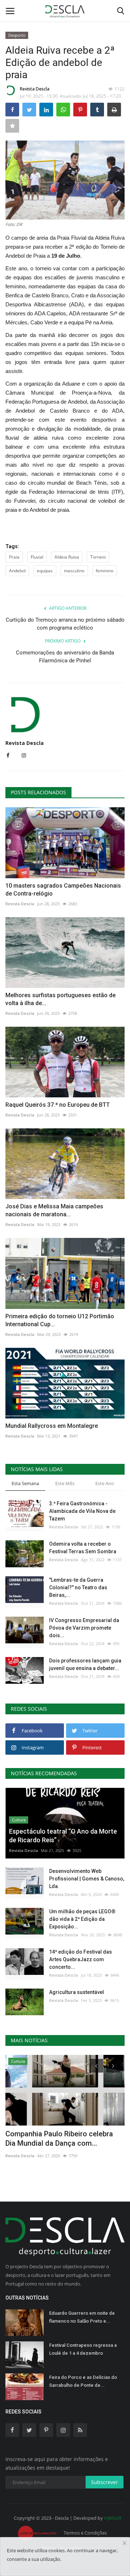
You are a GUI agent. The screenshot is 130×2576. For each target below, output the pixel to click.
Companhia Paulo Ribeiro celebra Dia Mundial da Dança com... (59, 2138)
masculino (74, 571)
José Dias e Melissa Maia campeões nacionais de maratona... (54, 1210)
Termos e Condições (85, 2533)
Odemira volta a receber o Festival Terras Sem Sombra (83, 1548)
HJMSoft (113, 2518)
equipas (45, 571)
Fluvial (37, 557)
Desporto (17, 35)
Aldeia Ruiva (67, 557)
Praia (14, 557)
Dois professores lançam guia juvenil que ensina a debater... (85, 1664)
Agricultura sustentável (77, 1992)
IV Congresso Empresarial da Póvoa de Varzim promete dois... (84, 1628)
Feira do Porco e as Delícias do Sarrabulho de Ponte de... (83, 2381)
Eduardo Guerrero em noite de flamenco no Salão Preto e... (82, 2317)
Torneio (98, 557)
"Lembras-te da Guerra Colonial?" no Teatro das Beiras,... (78, 1587)
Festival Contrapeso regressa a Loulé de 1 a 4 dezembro (83, 2349)
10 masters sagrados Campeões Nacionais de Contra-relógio (63, 890)
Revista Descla (35, 89)
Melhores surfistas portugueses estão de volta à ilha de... (60, 999)
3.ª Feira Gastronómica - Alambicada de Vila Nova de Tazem (82, 1511)
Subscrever (105, 2482)
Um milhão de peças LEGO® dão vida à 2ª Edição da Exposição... (82, 1919)
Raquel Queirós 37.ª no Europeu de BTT (58, 1105)
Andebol (17, 571)
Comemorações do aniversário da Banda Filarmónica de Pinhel (65, 657)
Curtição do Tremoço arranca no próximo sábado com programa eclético (65, 624)
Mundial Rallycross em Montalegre (52, 1426)
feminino (105, 571)
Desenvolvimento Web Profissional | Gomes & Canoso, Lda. (87, 1879)
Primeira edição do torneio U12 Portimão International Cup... (60, 1320)
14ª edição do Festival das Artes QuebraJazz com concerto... (81, 1959)
